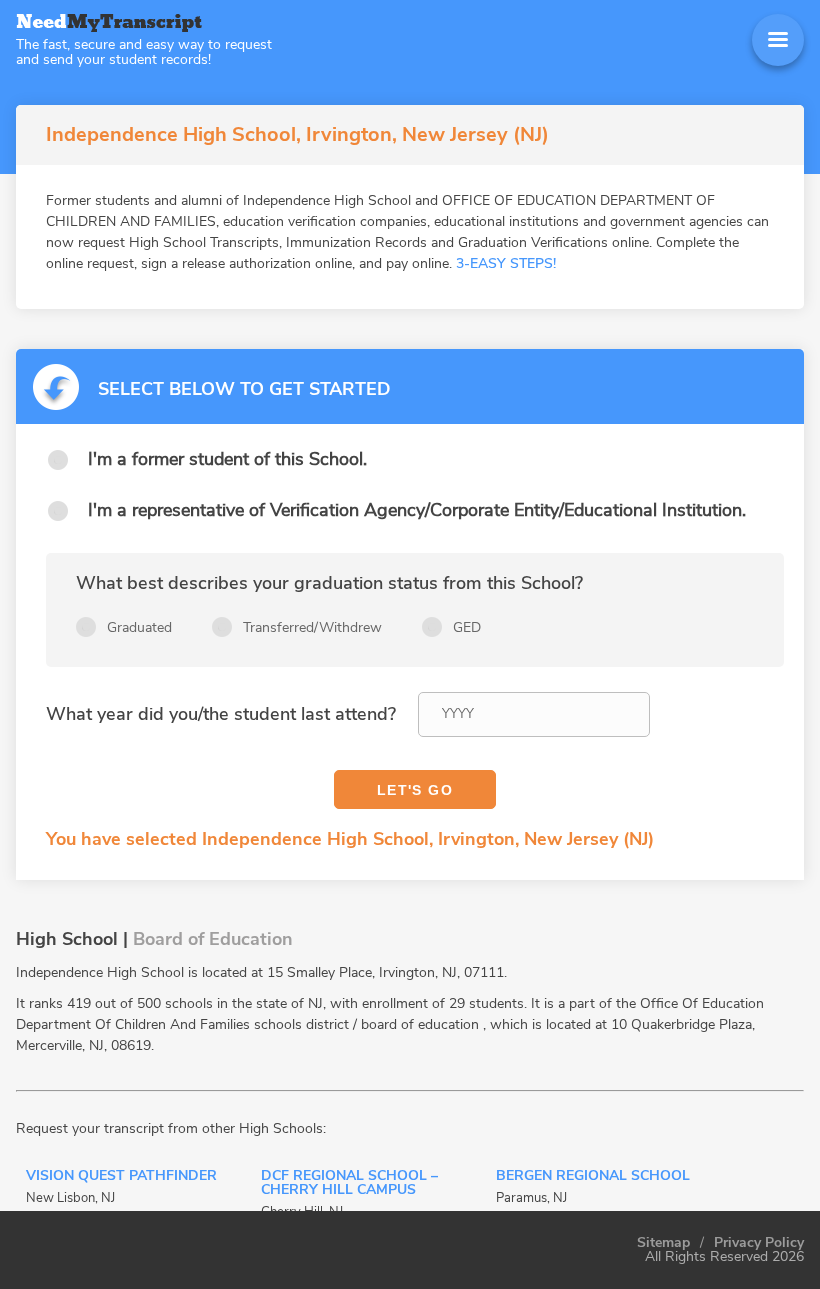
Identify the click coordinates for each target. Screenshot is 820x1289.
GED (467, 627)
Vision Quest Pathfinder (121, 1177)
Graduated (139, 627)
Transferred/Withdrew (312, 627)
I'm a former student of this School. (227, 459)
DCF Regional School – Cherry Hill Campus (349, 1184)
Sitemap (663, 1243)
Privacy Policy (759, 1243)
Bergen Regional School (593, 1177)
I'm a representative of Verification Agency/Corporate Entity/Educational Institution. (417, 510)
